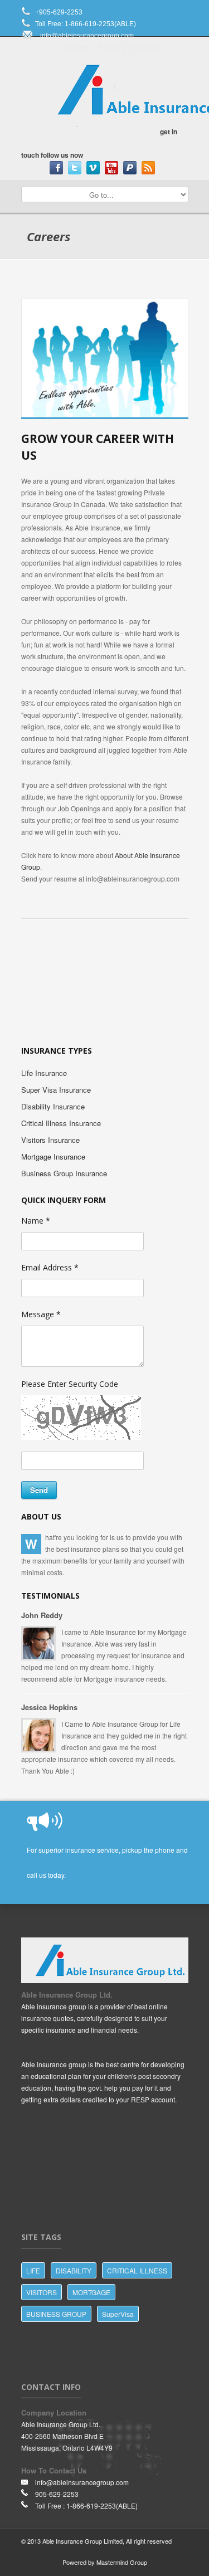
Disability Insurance (53, 1106)
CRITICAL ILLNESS (137, 2270)
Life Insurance (44, 1073)
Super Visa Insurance (56, 1090)
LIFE (33, 2270)
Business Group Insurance (64, 1173)
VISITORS (42, 2292)
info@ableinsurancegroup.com (87, 36)
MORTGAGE (91, 2292)
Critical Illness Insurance (61, 1123)
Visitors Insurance (50, 1140)
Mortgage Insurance (53, 1156)
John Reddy (42, 1615)
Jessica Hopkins (49, 1707)
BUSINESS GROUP (56, 2314)
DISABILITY (74, 2270)
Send (39, 1490)
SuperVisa (118, 2314)
